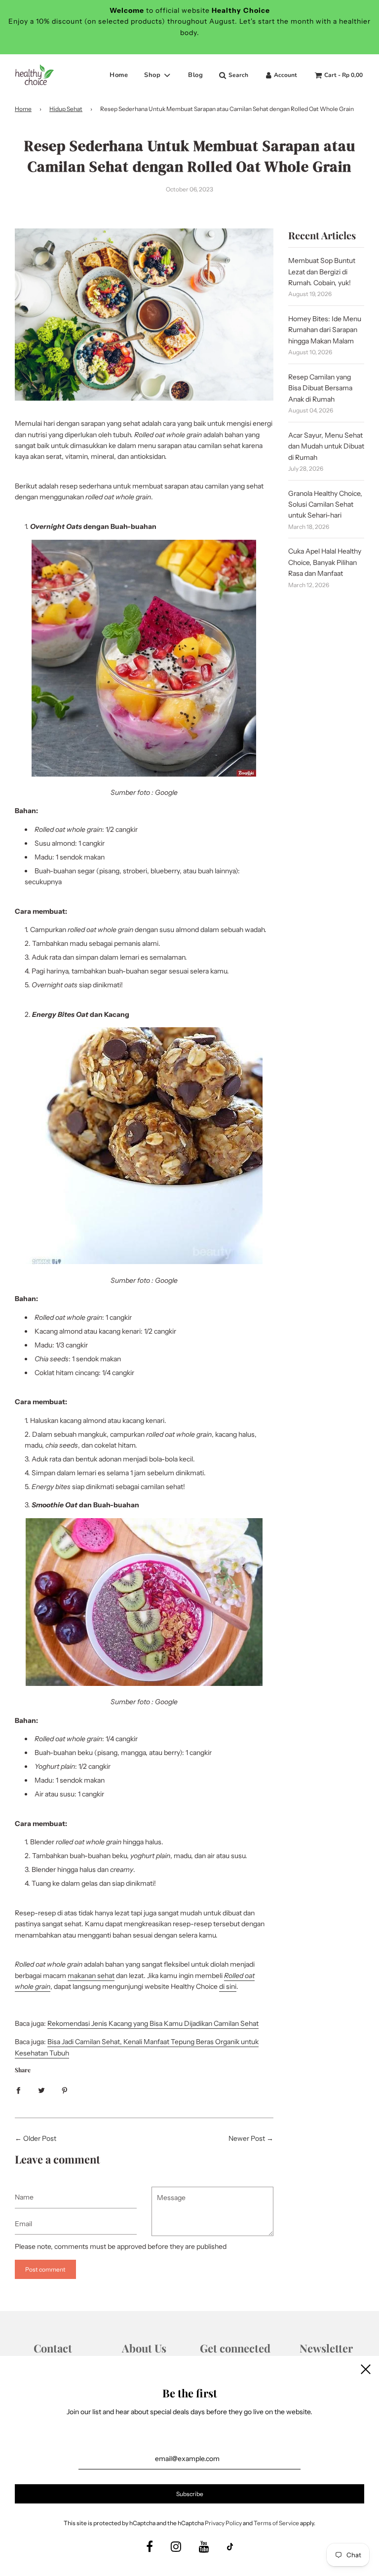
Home (119, 75)
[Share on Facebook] (18, 2090)
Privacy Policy (223, 2523)
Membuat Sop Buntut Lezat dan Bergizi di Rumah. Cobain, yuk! (322, 272)
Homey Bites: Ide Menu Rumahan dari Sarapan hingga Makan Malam (325, 330)
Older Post (40, 2138)
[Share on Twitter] (41, 2090)
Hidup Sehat (66, 109)
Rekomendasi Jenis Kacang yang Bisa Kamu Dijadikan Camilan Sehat (153, 2023)
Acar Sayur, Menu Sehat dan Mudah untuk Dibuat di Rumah (326, 446)
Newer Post (247, 2138)
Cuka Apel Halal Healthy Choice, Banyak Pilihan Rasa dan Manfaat (325, 562)
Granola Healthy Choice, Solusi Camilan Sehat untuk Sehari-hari (325, 504)
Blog (195, 75)
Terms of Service (276, 2523)
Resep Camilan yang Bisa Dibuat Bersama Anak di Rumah (320, 388)
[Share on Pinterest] (65, 2090)
